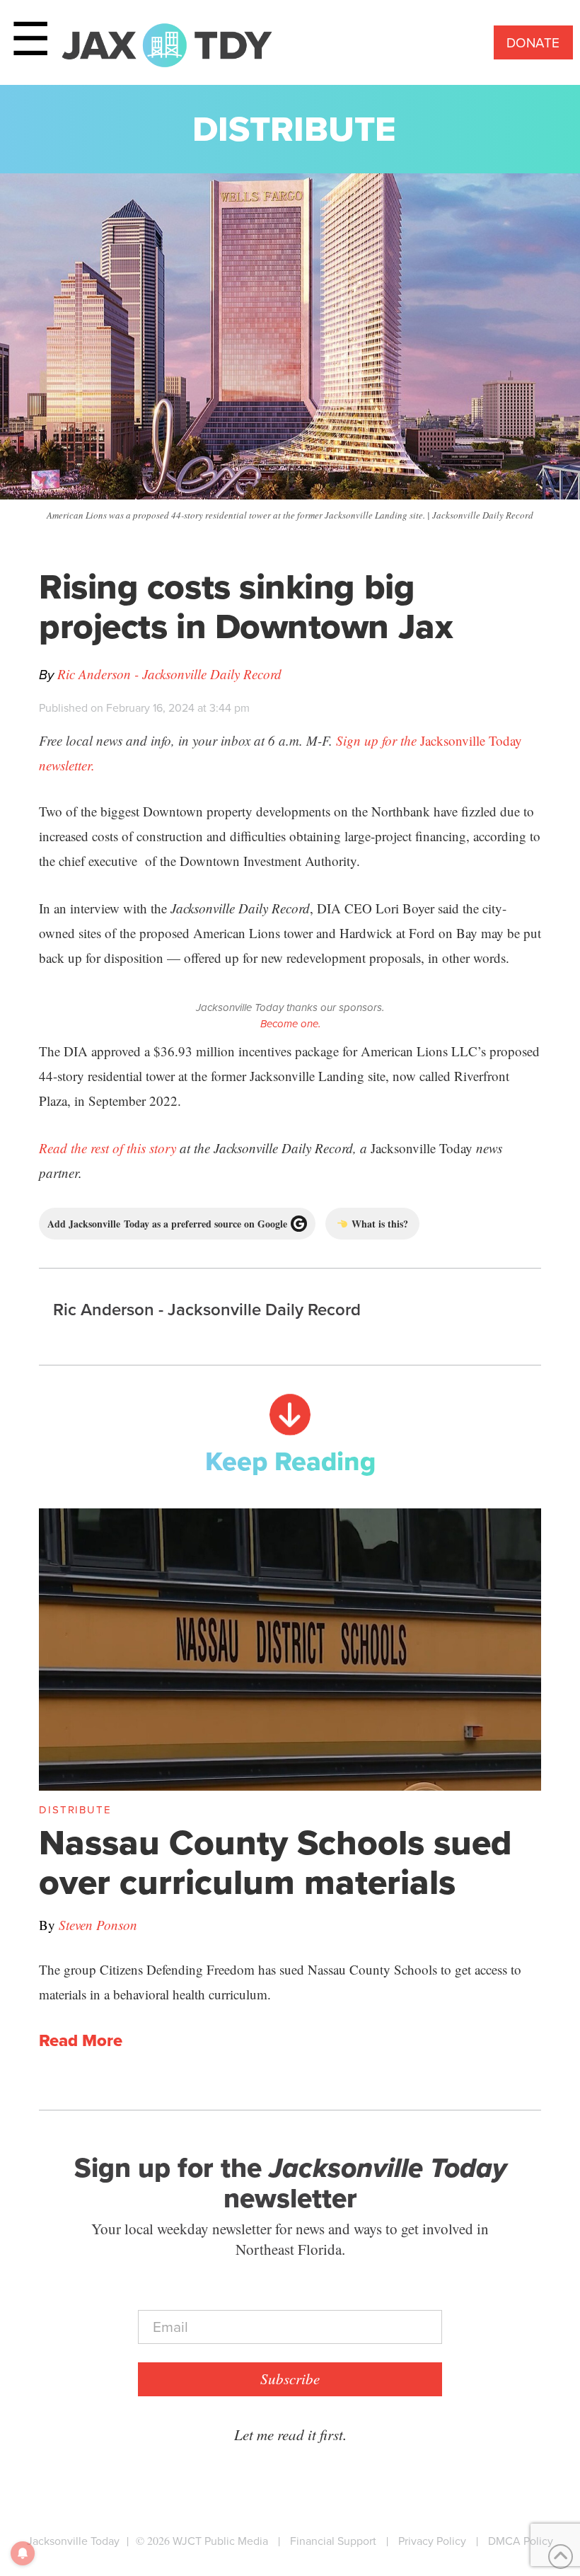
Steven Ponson (98, 1925)
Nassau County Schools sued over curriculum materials (275, 1862)
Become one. (290, 1024)
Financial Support (333, 2541)
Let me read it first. (290, 2435)
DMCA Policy (521, 2541)
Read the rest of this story (108, 1148)
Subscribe (290, 2379)
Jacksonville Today (73, 2541)
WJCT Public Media (220, 2541)
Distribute (294, 129)
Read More (81, 2041)
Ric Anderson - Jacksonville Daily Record (169, 674)
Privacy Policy (432, 2541)
